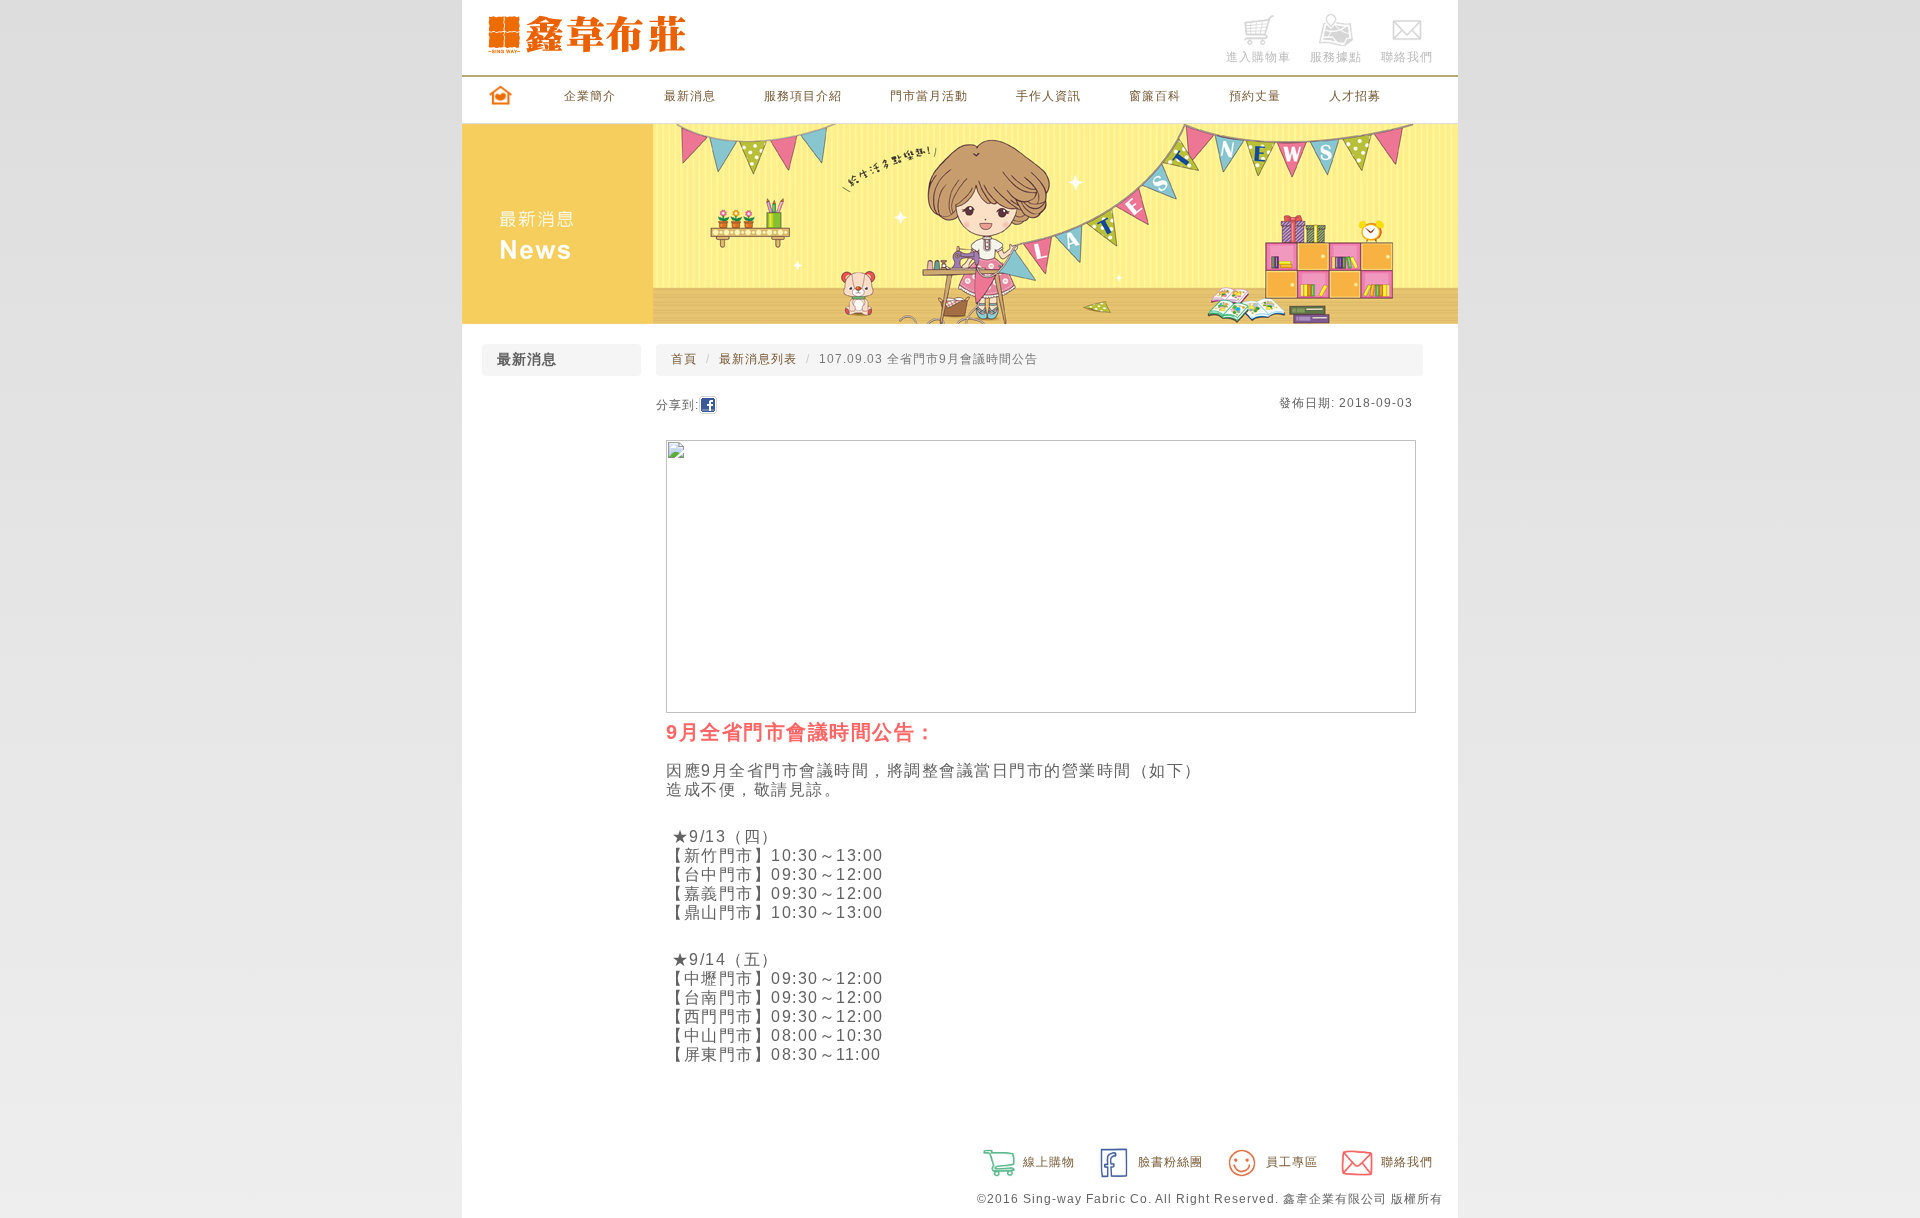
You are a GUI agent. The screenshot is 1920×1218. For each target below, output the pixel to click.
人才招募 (1355, 96)
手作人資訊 (1048, 96)
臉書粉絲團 (1168, 1162)
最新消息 (690, 96)
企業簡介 (590, 96)
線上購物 (1047, 1162)
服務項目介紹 (803, 96)
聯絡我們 (1405, 1162)
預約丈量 (1255, 96)
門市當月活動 (929, 96)
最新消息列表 (758, 359)
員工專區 (1290, 1162)
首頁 (684, 359)
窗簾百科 (1155, 96)
